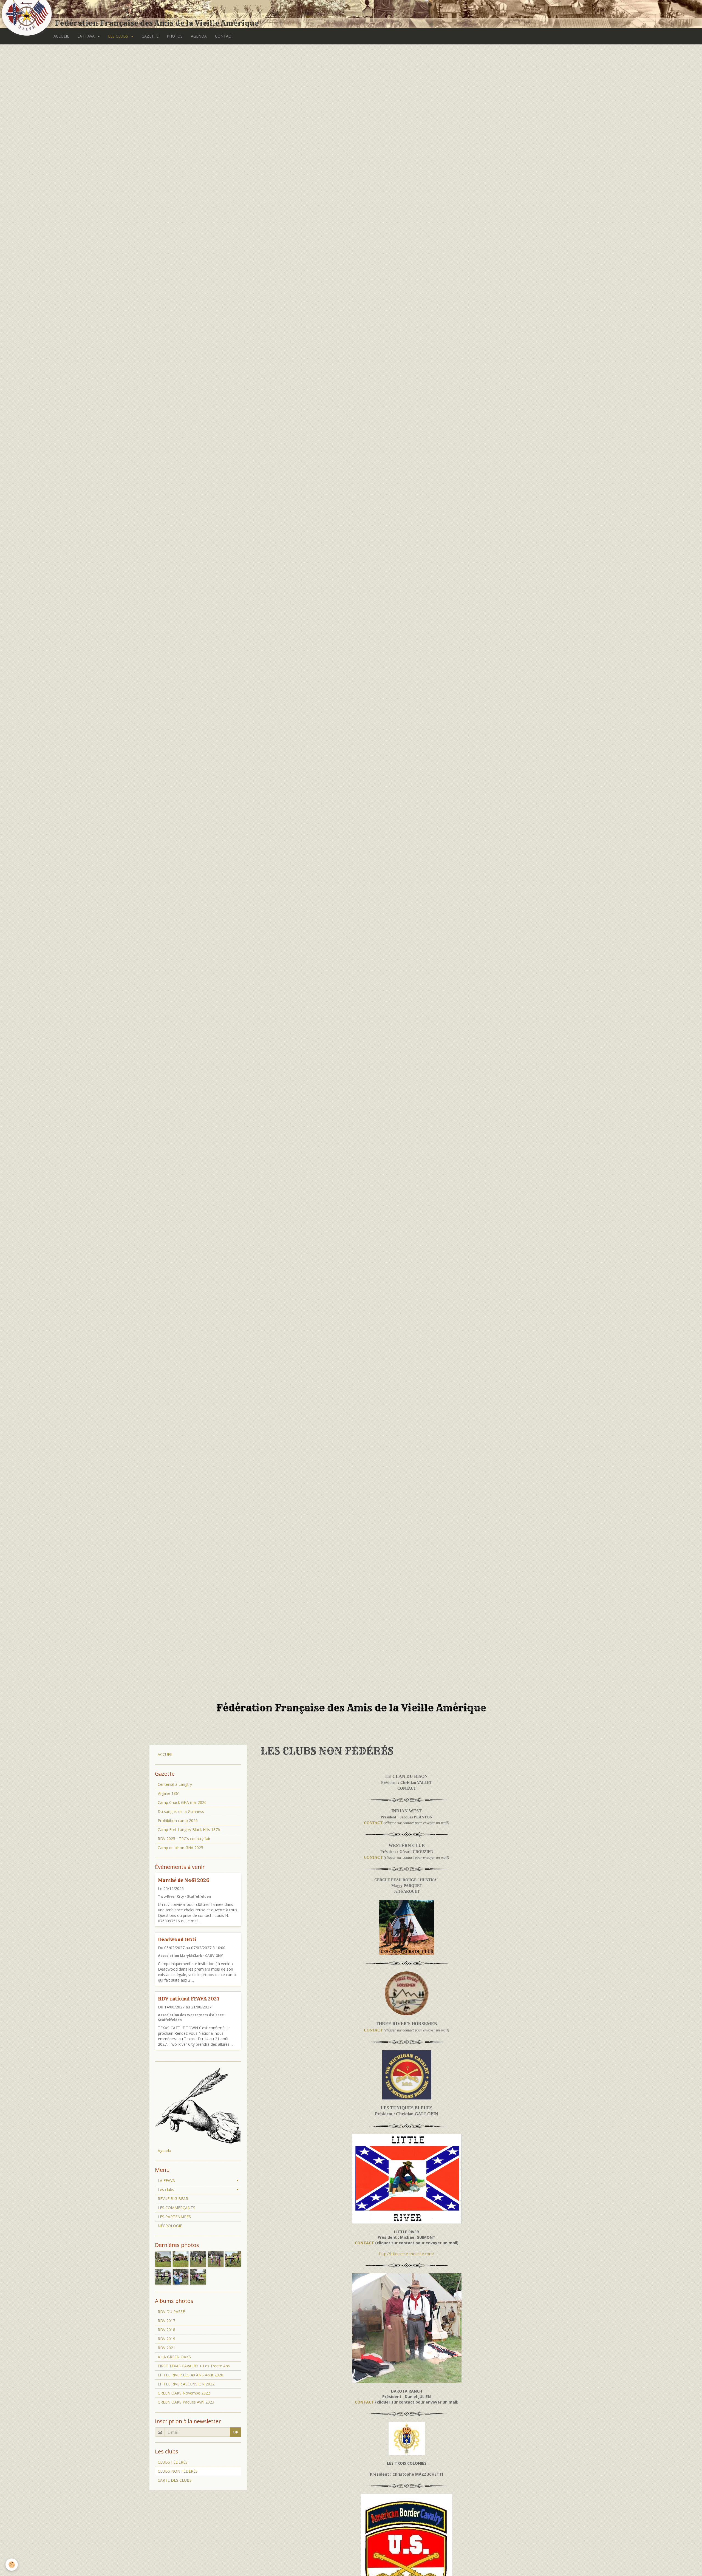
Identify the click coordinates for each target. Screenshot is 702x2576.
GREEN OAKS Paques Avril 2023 (186, 2402)
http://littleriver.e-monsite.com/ (407, 2254)
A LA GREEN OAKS (174, 2357)
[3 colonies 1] (407, 2438)
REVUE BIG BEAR (173, 2199)
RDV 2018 (166, 2330)
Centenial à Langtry (175, 1784)
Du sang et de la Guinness (181, 1811)
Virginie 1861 (169, 1793)
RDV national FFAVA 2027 (189, 1999)
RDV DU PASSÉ (171, 2312)
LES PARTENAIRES (174, 2217)
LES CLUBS (119, 36)
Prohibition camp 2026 (178, 1820)
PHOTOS (175, 36)
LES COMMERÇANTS (176, 2208)
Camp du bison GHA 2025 (180, 1848)
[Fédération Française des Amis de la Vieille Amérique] (27, 14)
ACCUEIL (61, 36)
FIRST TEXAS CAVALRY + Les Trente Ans (194, 2366)
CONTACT (224, 36)
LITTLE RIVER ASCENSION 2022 (186, 2384)
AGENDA (199, 36)
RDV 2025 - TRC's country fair (184, 1839)
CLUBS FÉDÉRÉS (173, 2462)
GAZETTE (150, 36)
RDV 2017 (166, 2321)
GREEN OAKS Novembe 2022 (184, 2393)
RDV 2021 (166, 2348)
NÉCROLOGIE (170, 2226)
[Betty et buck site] (407, 2328)
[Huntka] (407, 1927)
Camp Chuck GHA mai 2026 (182, 1802)
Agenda (164, 2151)
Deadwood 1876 (177, 1939)
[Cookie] (12, 2565)
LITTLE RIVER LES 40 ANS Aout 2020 (190, 2375)
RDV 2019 (166, 2339)
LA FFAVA (87, 36)
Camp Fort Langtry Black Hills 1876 (189, 1830)
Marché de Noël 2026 (184, 1880)
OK (236, 2432)
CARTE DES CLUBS (175, 2480)
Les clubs (166, 2190)
